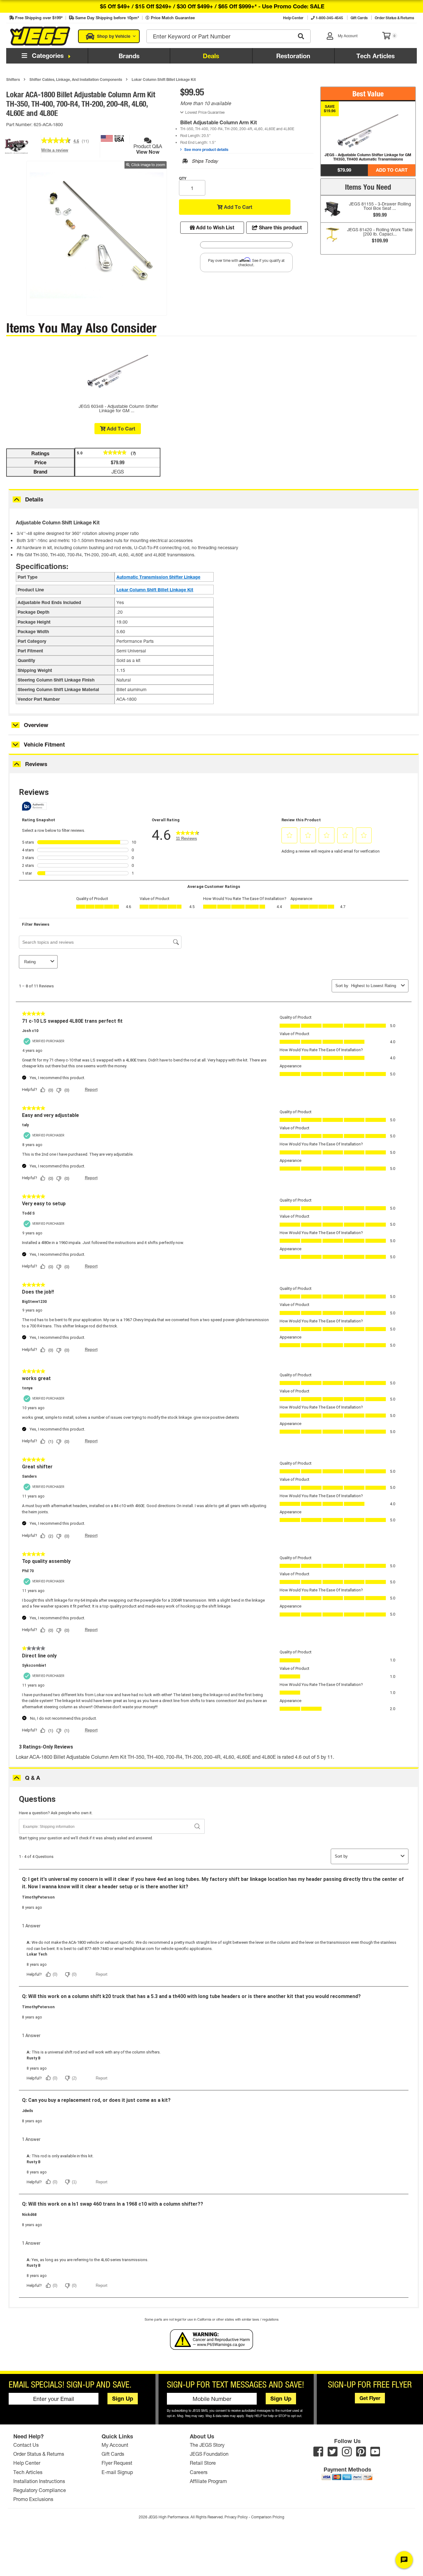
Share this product (280, 227)
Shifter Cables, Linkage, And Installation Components (76, 79)
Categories (47, 55)
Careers (199, 2472)
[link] (56, 141)
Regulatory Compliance (40, 2490)
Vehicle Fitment (44, 744)
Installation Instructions (39, 2481)
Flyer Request (117, 2463)
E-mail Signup (117, 2472)
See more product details (206, 149)
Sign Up (123, 2398)
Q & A (33, 1778)
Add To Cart (238, 207)
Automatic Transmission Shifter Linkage (158, 577)
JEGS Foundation (209, 2454)
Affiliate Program (208, 2481)
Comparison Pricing (268, 2517)
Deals (211, 56)
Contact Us (26, 2445)
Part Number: (20, 124)
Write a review (55, 152)
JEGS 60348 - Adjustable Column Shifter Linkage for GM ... (118, 408)
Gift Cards (113, 2454)
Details (34, 499)
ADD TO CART (392, 170)
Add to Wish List (215, 227)
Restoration (293, 56)
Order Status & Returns (39, 2454)
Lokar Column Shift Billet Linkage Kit (164, 79)
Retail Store (203, 2463)
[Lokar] (17, 156)
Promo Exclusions (33, 2499)
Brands (129, 56)
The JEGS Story (207, 2445)
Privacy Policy (236, 2517)
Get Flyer (370, 2398)
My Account (115, 2445)
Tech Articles (376, 56)
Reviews (36, 764)
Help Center (27, 2463)
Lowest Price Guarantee (205, 112)
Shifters (13, 79)
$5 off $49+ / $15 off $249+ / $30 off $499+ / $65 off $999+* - (212, 6)
